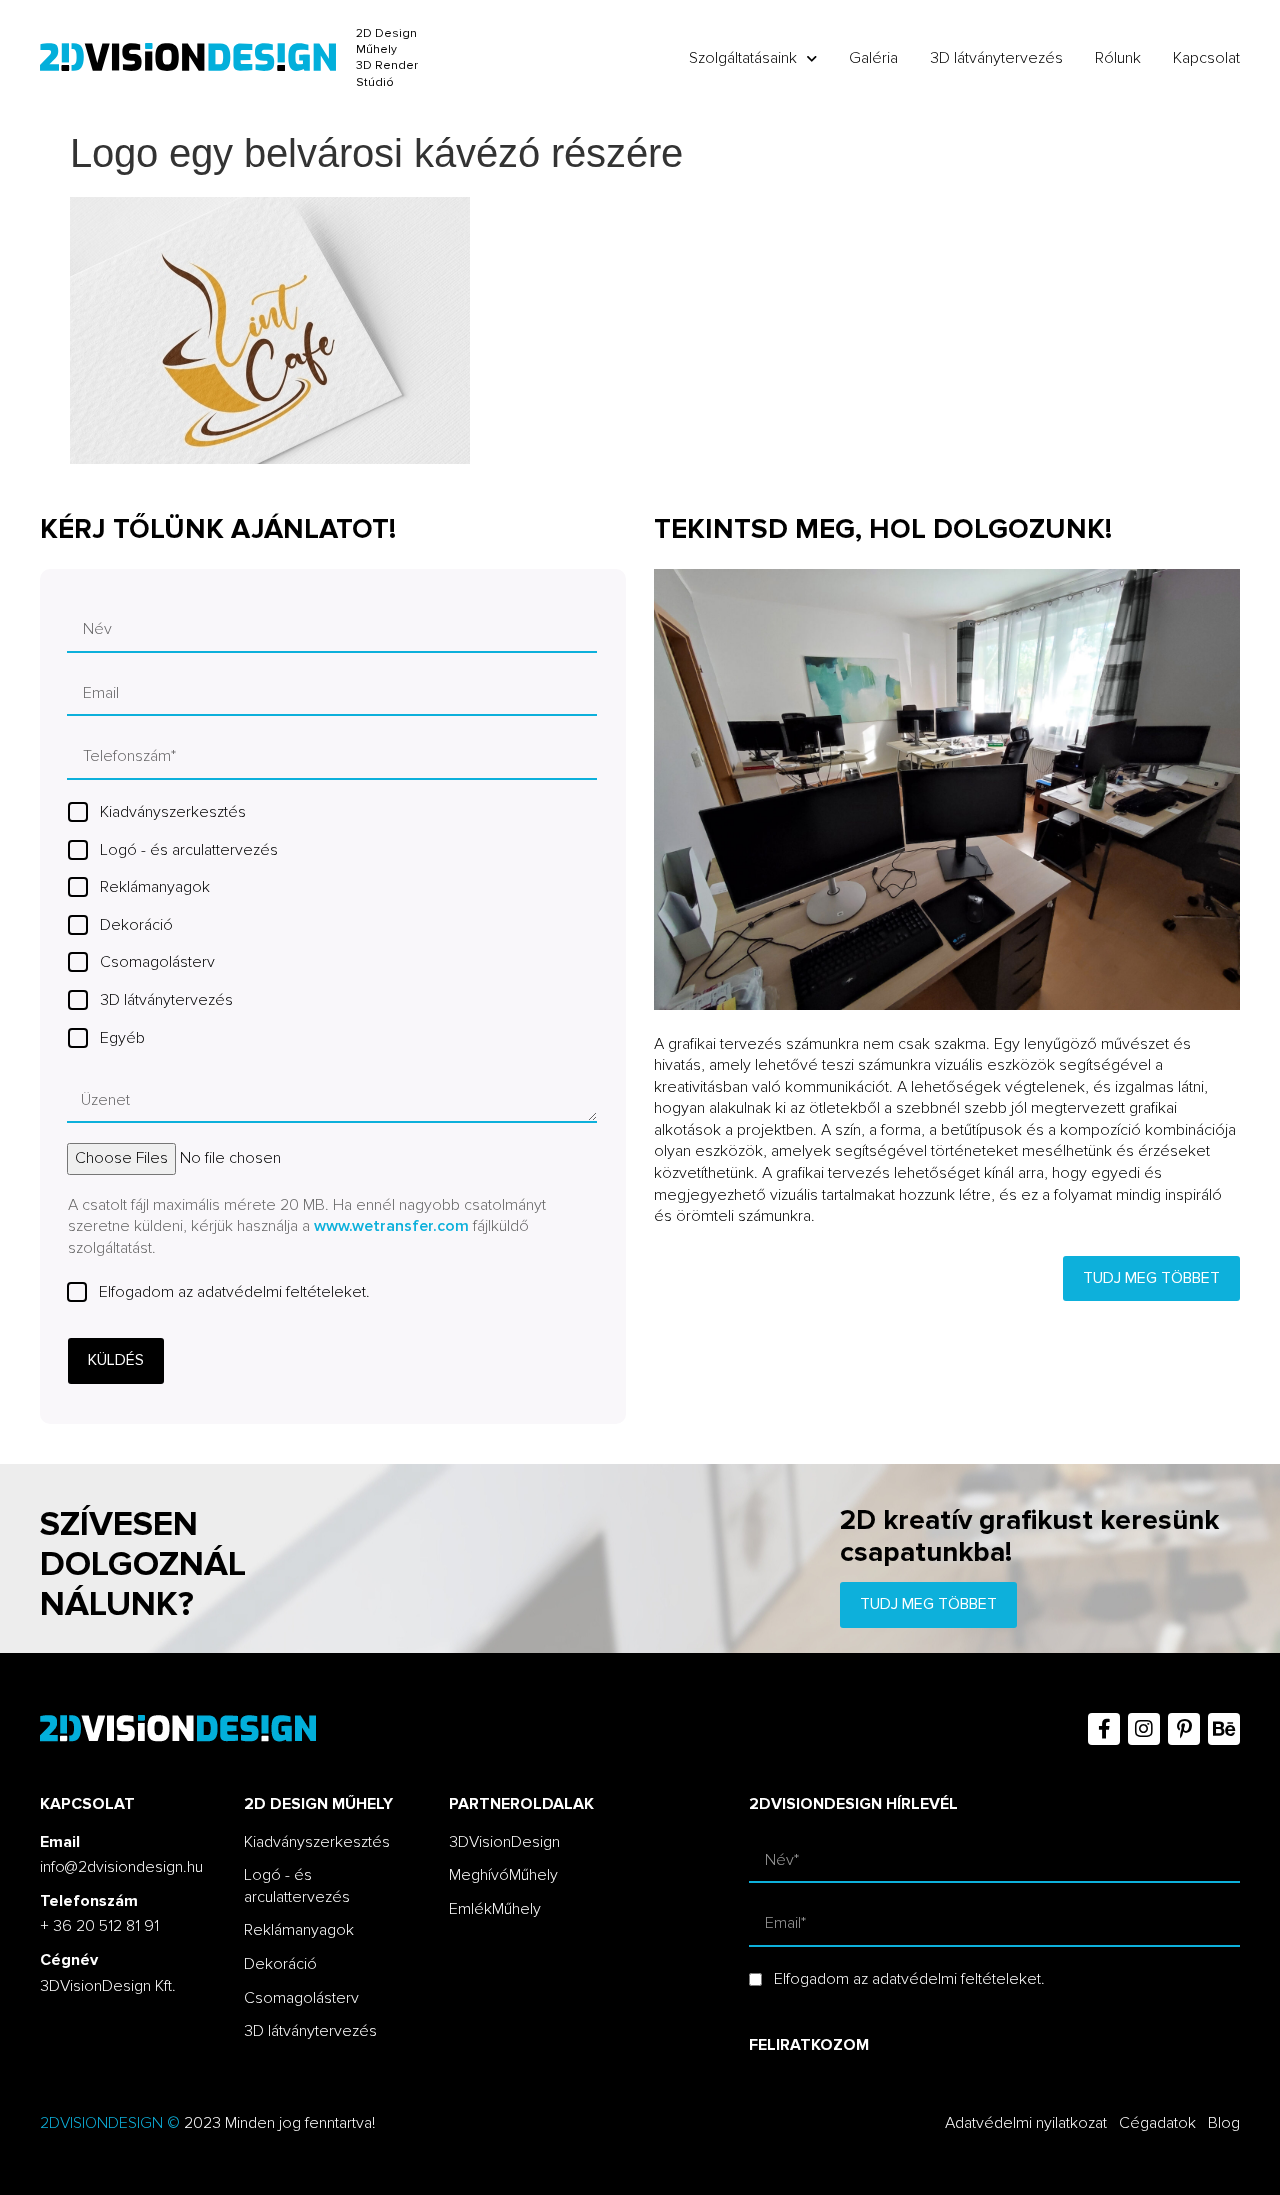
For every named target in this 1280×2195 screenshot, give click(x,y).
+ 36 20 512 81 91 (99, 1926)
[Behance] (1224, 1729)
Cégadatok (1157, 2123)
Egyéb (122, 1038)
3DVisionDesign (504, 1842)
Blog (1224, 2123)
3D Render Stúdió (387, 73)
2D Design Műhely (386, 41)
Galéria (873, 58)
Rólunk (1118, 58)
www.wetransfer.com (391, 1226)
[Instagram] (1144, 1729)
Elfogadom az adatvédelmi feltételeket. (234, 1292)
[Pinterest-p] (1184, 1729)
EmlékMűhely (495, 1909)
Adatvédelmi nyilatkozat (1026, 2123)
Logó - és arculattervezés (189, 850)
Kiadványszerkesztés (173, 812)
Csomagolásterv (157, 962)
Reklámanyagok (155, 887)
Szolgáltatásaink (743, 58)
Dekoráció (136, 925)
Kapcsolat (1206, 58)
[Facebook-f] (1104, 1729)
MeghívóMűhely (503, 1875)
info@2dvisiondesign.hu (121, 1867)
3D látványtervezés (996, 58)
